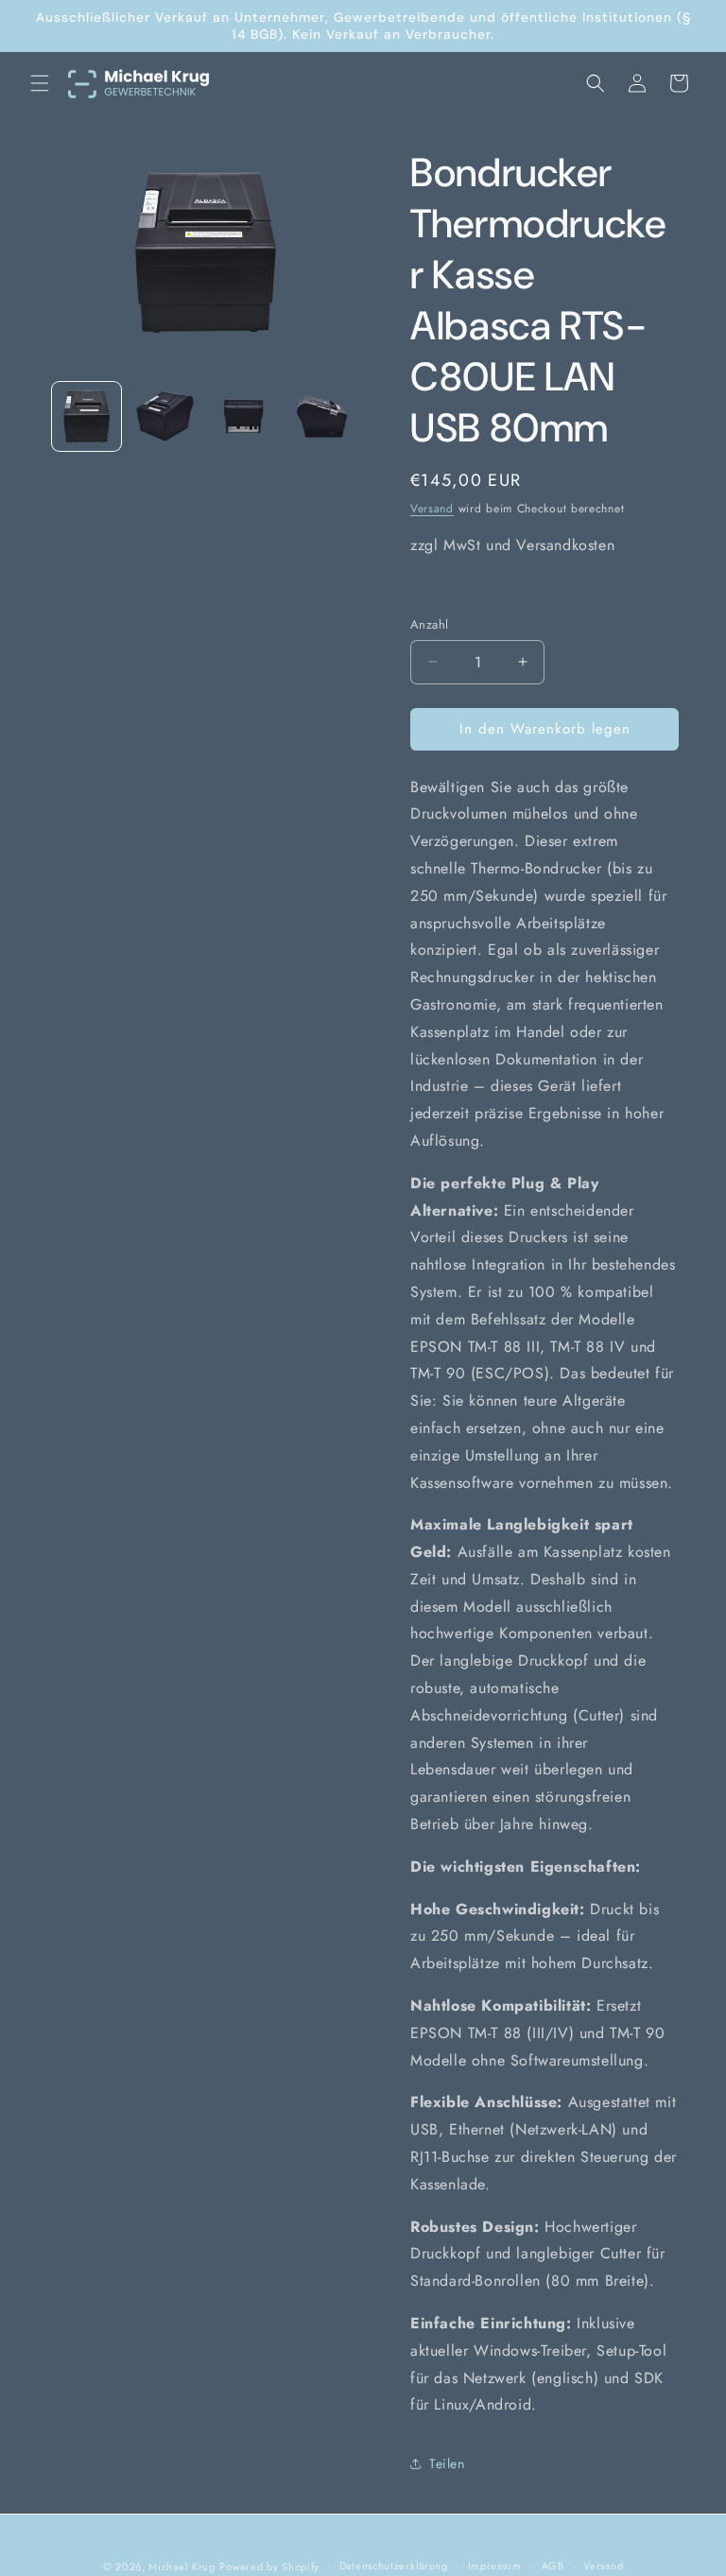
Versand (432, 509)
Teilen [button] (447, 2464)
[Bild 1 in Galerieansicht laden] (86, 416)
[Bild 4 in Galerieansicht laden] (322, 416)
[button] (40, 83)
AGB (553, 2566)
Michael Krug (181, 2567)
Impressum (495, 2566)
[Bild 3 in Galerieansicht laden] (243, 416)
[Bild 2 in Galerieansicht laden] (165, 416)
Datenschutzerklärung (394, 2566)
